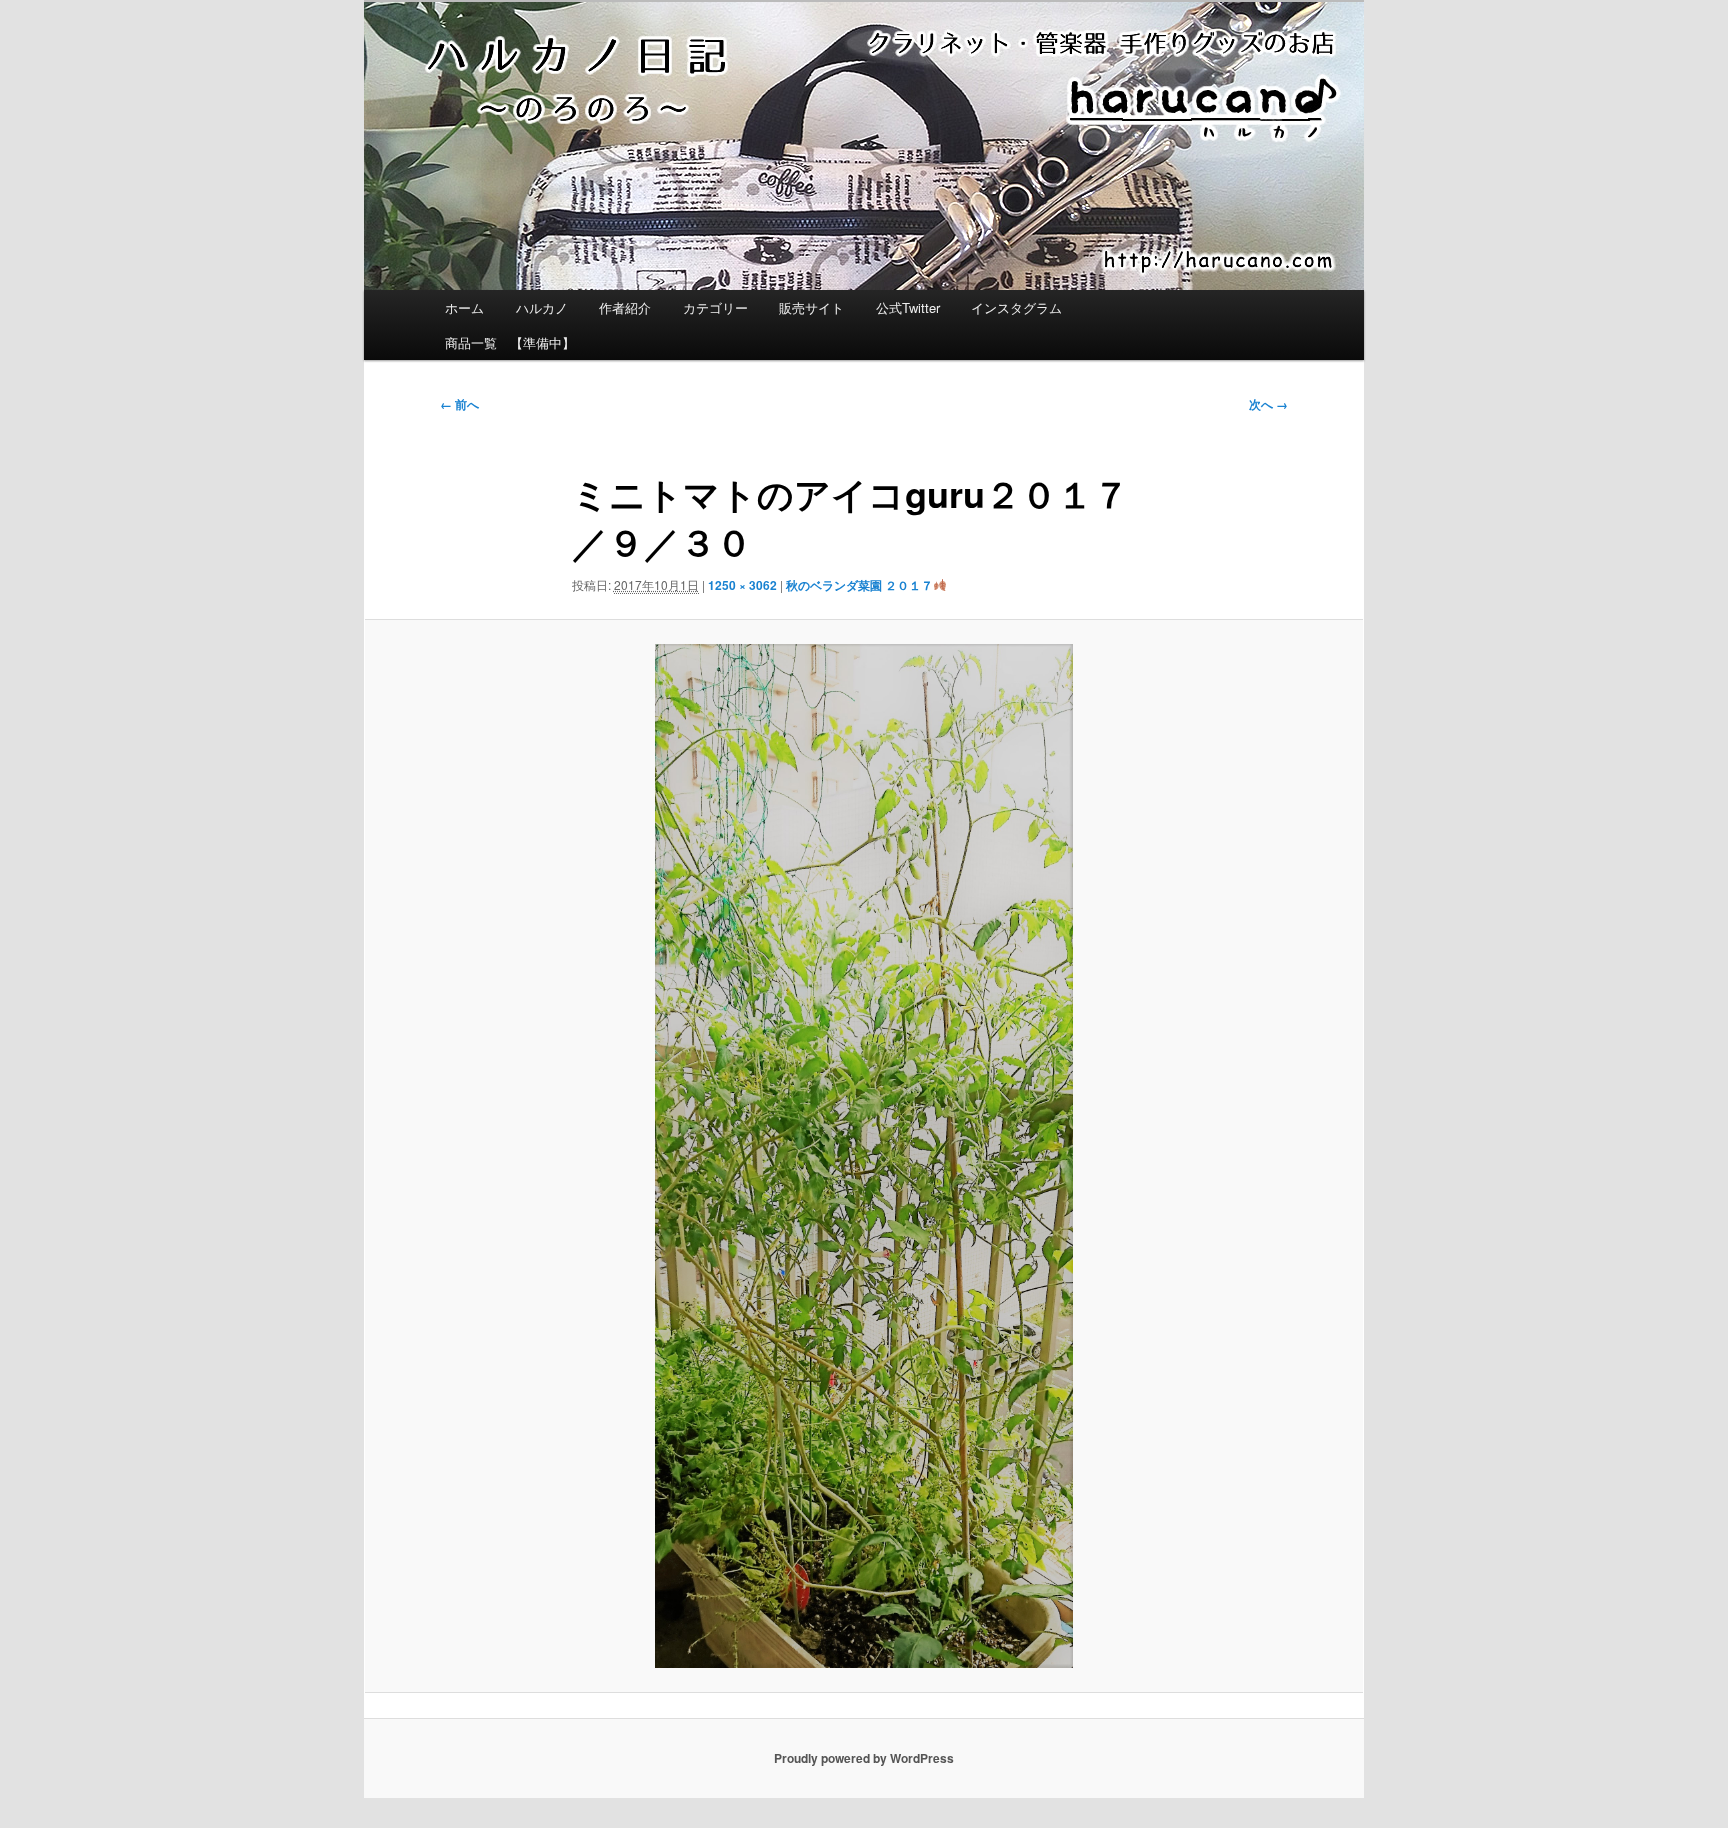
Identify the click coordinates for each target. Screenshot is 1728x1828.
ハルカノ (542, 307)
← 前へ (459, 404)
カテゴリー (715, 307)
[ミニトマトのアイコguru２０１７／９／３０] (864, 1156)
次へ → (1268, 404)
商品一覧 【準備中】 (510, 342)
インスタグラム (1016, 307)
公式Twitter (908, 307)
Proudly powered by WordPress (864, 1758)
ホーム (464, 307)
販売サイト (811, 307)
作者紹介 (625, 307)
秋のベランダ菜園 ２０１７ (859, 585)
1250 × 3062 (742, 585)
